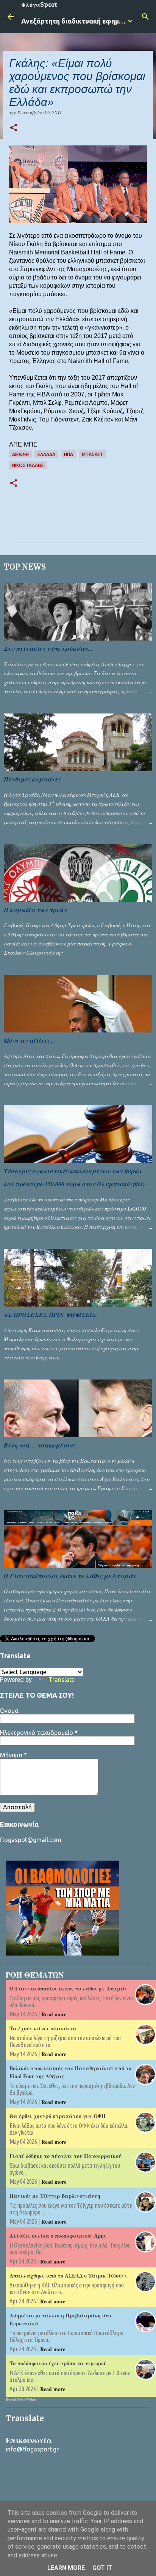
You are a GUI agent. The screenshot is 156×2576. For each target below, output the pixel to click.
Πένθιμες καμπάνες (32, 779)
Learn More (66, 2568)
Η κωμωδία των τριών (35, 910)
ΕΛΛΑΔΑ (46, 454)
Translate (62, 1679)
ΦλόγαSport (39, 5)
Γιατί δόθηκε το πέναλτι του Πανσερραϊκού (66, 2156)
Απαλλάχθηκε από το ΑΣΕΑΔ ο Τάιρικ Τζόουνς (68, 2275)
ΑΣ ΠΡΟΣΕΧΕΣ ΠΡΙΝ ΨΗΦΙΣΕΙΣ (50, 1315)
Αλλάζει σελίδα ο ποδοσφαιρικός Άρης (58, 2236)
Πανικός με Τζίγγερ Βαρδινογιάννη (55, 2196)
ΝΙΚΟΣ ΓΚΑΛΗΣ (28, 465)
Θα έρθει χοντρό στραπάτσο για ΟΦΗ (58, 2116)
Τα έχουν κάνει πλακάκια (43, 2028)
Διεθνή (20, 454)
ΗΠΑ (69, 454)
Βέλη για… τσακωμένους (40, 1445)
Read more (54, 2014)
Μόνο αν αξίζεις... (29, 1040)
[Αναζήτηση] (145, 17)
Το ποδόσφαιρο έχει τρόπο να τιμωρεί (58, 2363)
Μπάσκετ (93, 454)
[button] (14, 128)
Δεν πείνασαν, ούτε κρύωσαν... (48, 649)
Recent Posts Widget (21, 2399)
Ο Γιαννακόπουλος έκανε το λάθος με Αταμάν (70, 1576)
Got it (102, 2568)
